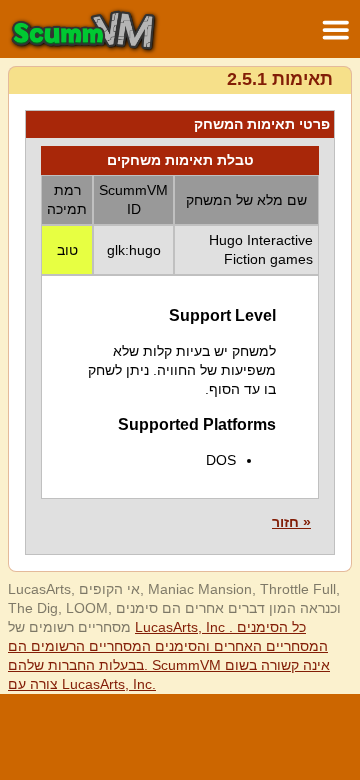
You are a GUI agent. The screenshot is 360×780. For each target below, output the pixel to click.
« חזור (291, 522)
